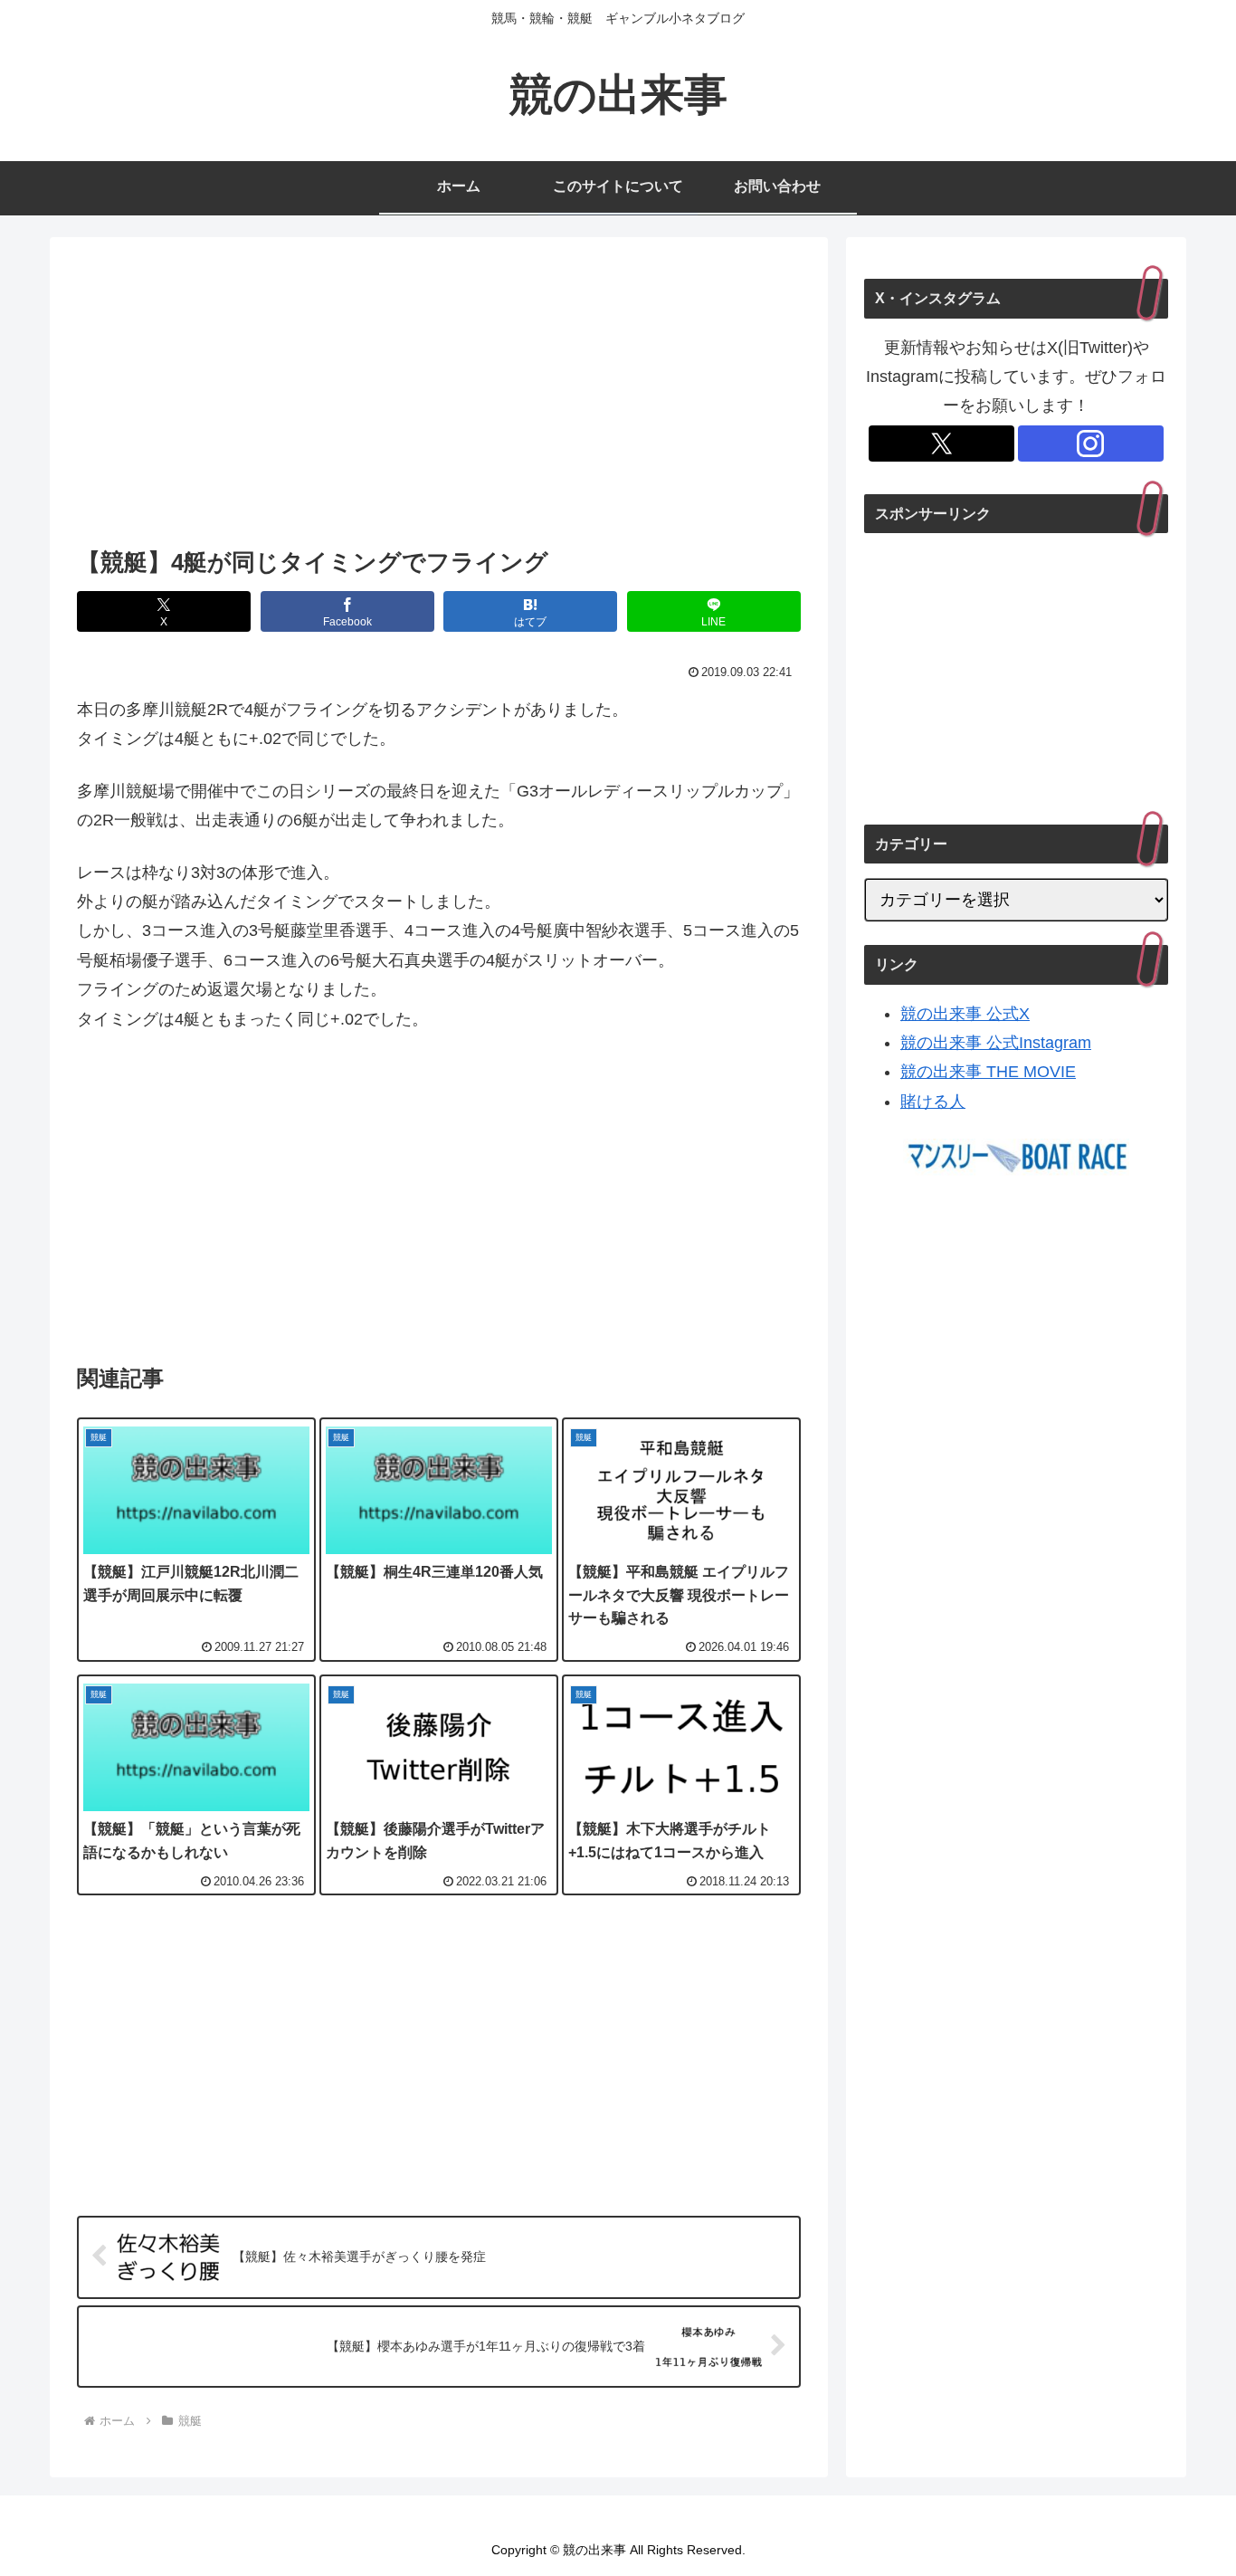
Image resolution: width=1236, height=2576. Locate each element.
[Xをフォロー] (941, 444)
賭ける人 (933, 1102)
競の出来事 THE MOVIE (988, 1072)
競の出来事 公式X (965, 1014)
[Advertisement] (439, 397)
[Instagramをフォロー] (1091, 444)
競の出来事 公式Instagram (996, 1043)
